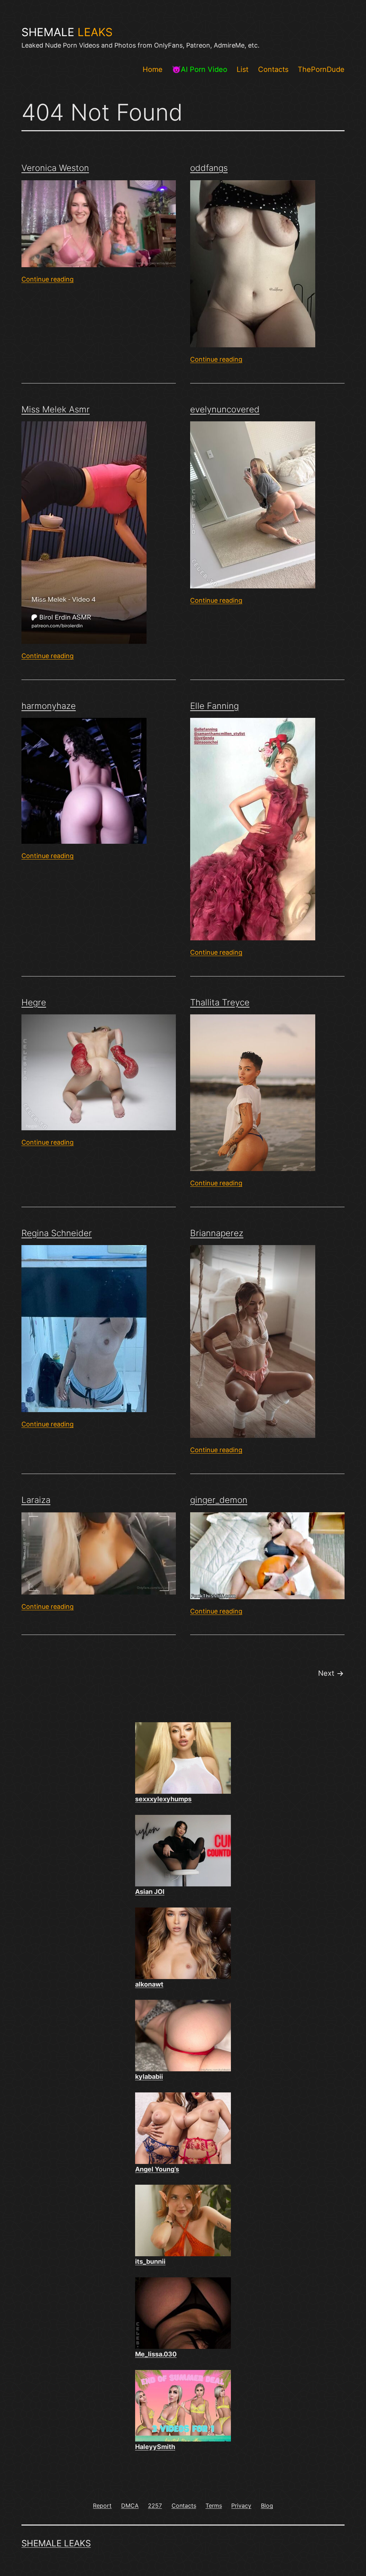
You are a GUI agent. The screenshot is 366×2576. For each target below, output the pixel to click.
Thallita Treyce (220, 1002)
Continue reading (48, 279)
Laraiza (36, 1500)
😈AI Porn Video (200, 69)
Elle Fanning (214, 706)
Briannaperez (217, 1233)
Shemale (67, 32)
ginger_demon (219, 1500)
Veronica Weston (55, 168)
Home (153, 69)
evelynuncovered (225, 409)
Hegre (34, 1002)
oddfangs (209, 168)
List (243, 69)
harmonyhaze (49, 706)
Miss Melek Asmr (56, 409)
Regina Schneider (57, 1233)
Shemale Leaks (56, 2543)
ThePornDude (321, 69)
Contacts (273, 69)
